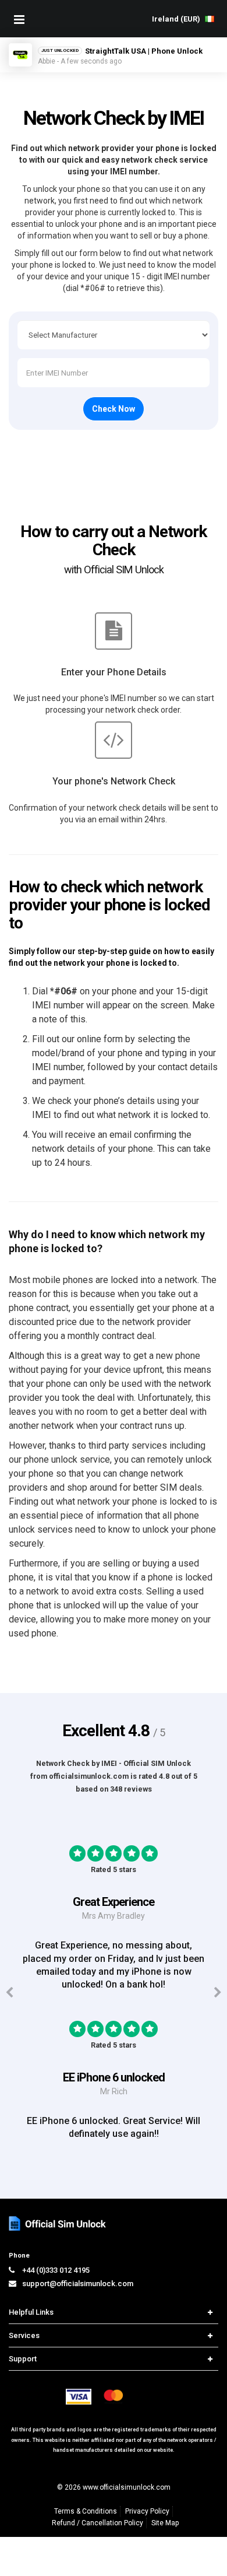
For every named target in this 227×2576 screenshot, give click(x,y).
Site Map (165, 2523)
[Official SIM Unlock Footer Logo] (58, 2223)
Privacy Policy (147, 2511)
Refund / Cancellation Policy (97, 2523)
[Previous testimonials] (9, 1993)
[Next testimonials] (218, 1993)
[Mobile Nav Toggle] (19, 19)
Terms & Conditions (86, 2511)
